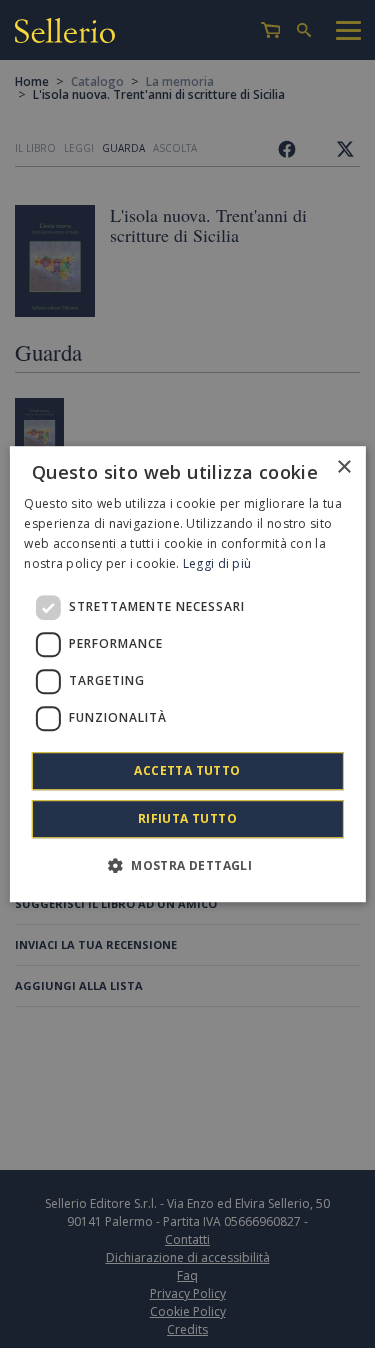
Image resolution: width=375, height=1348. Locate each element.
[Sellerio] (65, 33)
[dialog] (187, 674)
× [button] (343, 467)
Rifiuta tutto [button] (187, 818)
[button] (187, 865)
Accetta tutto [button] (187, 770)
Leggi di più (217, 563)
